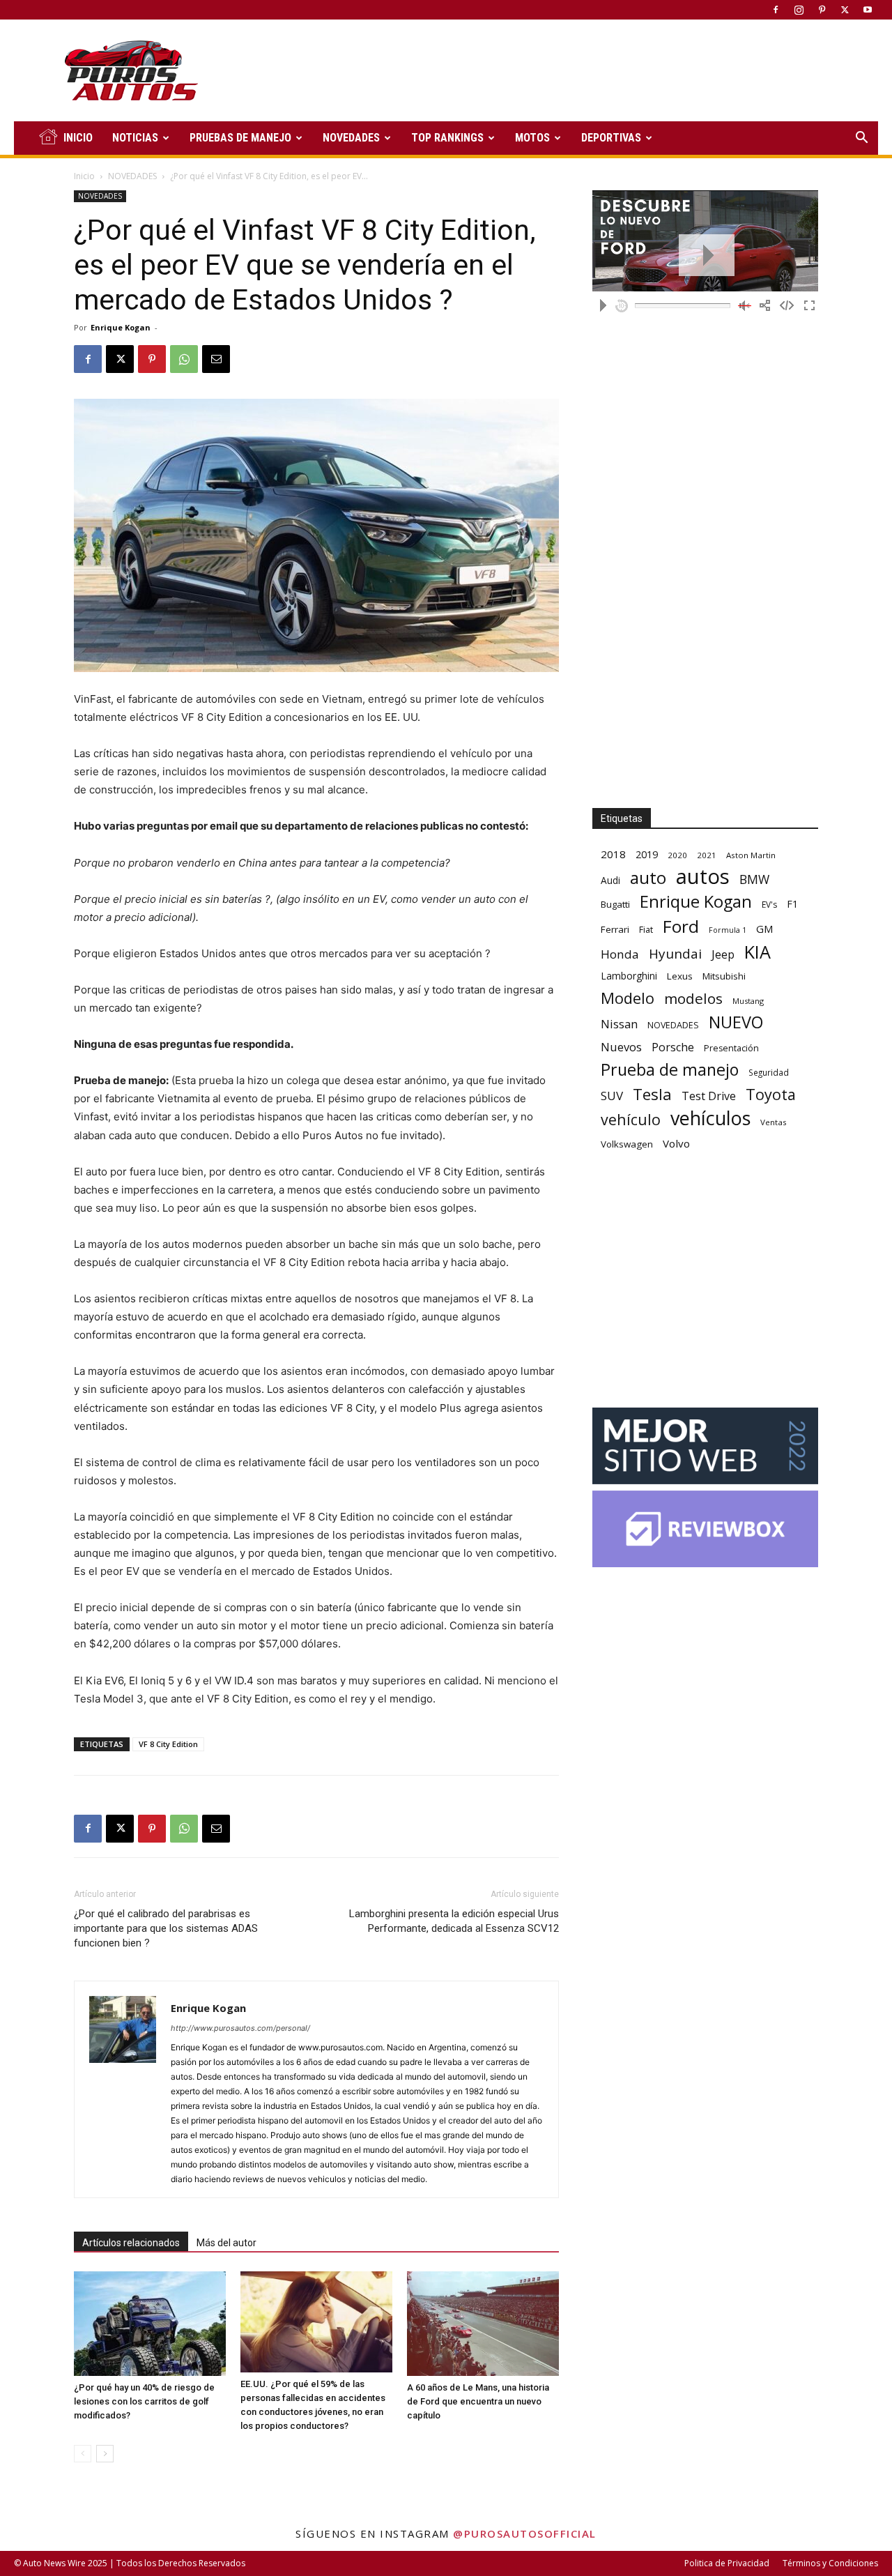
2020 (677, 855)
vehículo (631, 1119)
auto (648, 877)
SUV (612, 1096)
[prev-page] (83, 2454)
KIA (758, 952)
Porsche (673, 1047)
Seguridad (769, 1072)
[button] (861, 139)
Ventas (774, 1122)
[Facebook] (776, 10)
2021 (707, 855)
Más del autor (226, 2243)
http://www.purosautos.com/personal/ (240, 2028)
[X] (845, 10)
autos (703, 877)
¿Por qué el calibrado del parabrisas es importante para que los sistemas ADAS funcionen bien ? (166, 1928)
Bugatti (615, 904)
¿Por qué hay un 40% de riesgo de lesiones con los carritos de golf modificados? (144, 2401)
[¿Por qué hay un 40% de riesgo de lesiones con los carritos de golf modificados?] (150, 2324)
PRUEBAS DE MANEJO (240, 138)
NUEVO (736, 1022)
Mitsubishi (724, 976)
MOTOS (532, 138)
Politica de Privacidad (727, 2563)
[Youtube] (868, 10)
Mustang (748, 1001)
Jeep (723, 954)
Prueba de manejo (670, 1070)
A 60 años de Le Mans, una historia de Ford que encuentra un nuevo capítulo (478, 2401)
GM (765, 929)
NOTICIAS (135, 138)
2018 (613, 854)
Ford (681, 926)
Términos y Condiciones (830, 2563)
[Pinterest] (822, 10)
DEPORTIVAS (611, 138)
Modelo (628, 998)
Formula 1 (728, 930)
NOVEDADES (351, 138)
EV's (769, 905)
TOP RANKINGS (447, 138)
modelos (693, 999)
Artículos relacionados (131, 2243)
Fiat (646, 930)
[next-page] (105, 2454)
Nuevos (621, 1047)
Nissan (619, 1024)
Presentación (731, 1048)
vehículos (710, 1118)
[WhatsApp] (184, 359)
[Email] (216, 359)
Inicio (84, 176)
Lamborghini (629, 976)
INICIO (78, 138)
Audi (610, 880)
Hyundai (675, 954)
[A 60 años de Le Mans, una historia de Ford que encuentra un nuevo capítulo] (483, 2324)
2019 (647, 854)
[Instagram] (799, 10)
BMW (754, 879)
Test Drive (709, 1096)
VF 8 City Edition (168, 1744)
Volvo (676, 1143)
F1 (792, 904)
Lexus (680, 976)
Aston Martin (751, 855)
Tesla (652, 1094)
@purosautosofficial (525, 2533)
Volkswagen (627, 1144)
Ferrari (615, 929)
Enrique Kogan (121, 327)
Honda (620, 954)
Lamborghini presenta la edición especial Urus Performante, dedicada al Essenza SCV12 (454, 1921)
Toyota (771, 1094)
